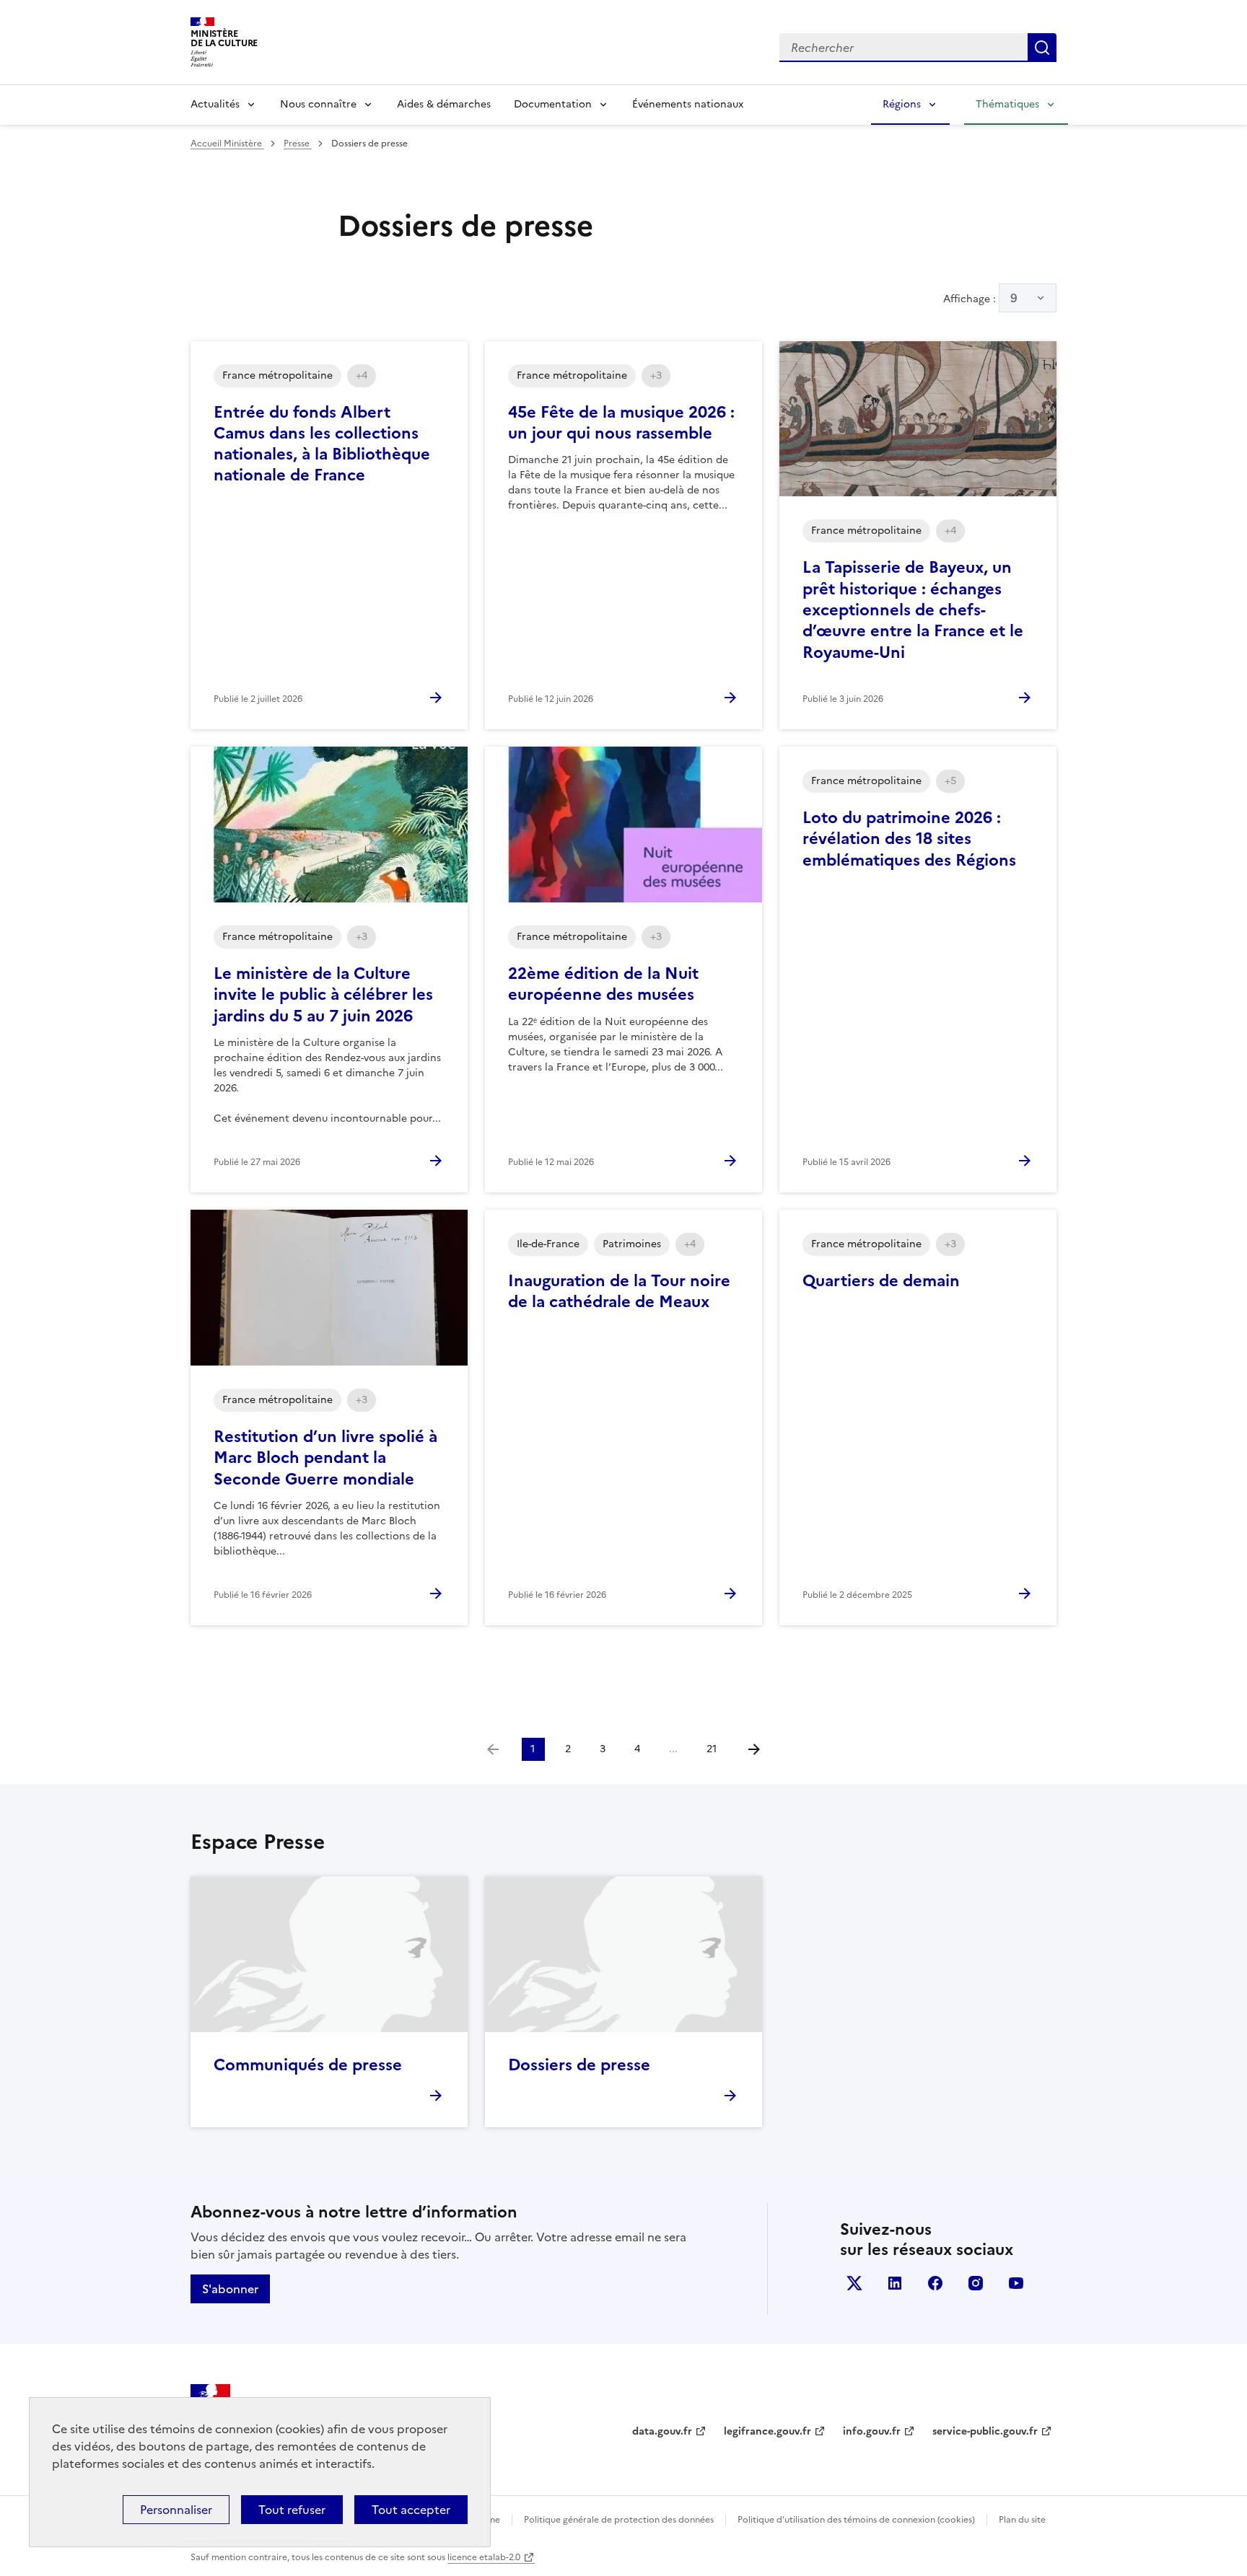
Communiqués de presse (308, 2065)
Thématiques (1007, 104)
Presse (298, 144)
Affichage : (980, 298)
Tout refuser (292, 2510)
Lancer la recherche (1042, 48)
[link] (493, 1749)
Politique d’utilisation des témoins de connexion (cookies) (856, 2520)
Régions (902, 104)
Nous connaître (318, 104)
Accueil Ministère (227, 144)
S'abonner (230, 2289)
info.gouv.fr (872, 2431)
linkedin (895, 2283)
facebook (935, 2283)
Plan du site (1022, 2520)
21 (712, 1749)
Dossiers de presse (579, 2065)
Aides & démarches (444, 104)
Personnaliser (176, 2510)
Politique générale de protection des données (619, 2520)
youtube (1016, 2283)
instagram (976, 2283)
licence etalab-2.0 (484, 2557)
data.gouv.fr (662, 2431)
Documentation (553, 104)
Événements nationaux (688, 104)
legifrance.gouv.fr (767, 2431)
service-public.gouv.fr (985, 2431)
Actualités (215, 104)
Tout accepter (411, 2510)
